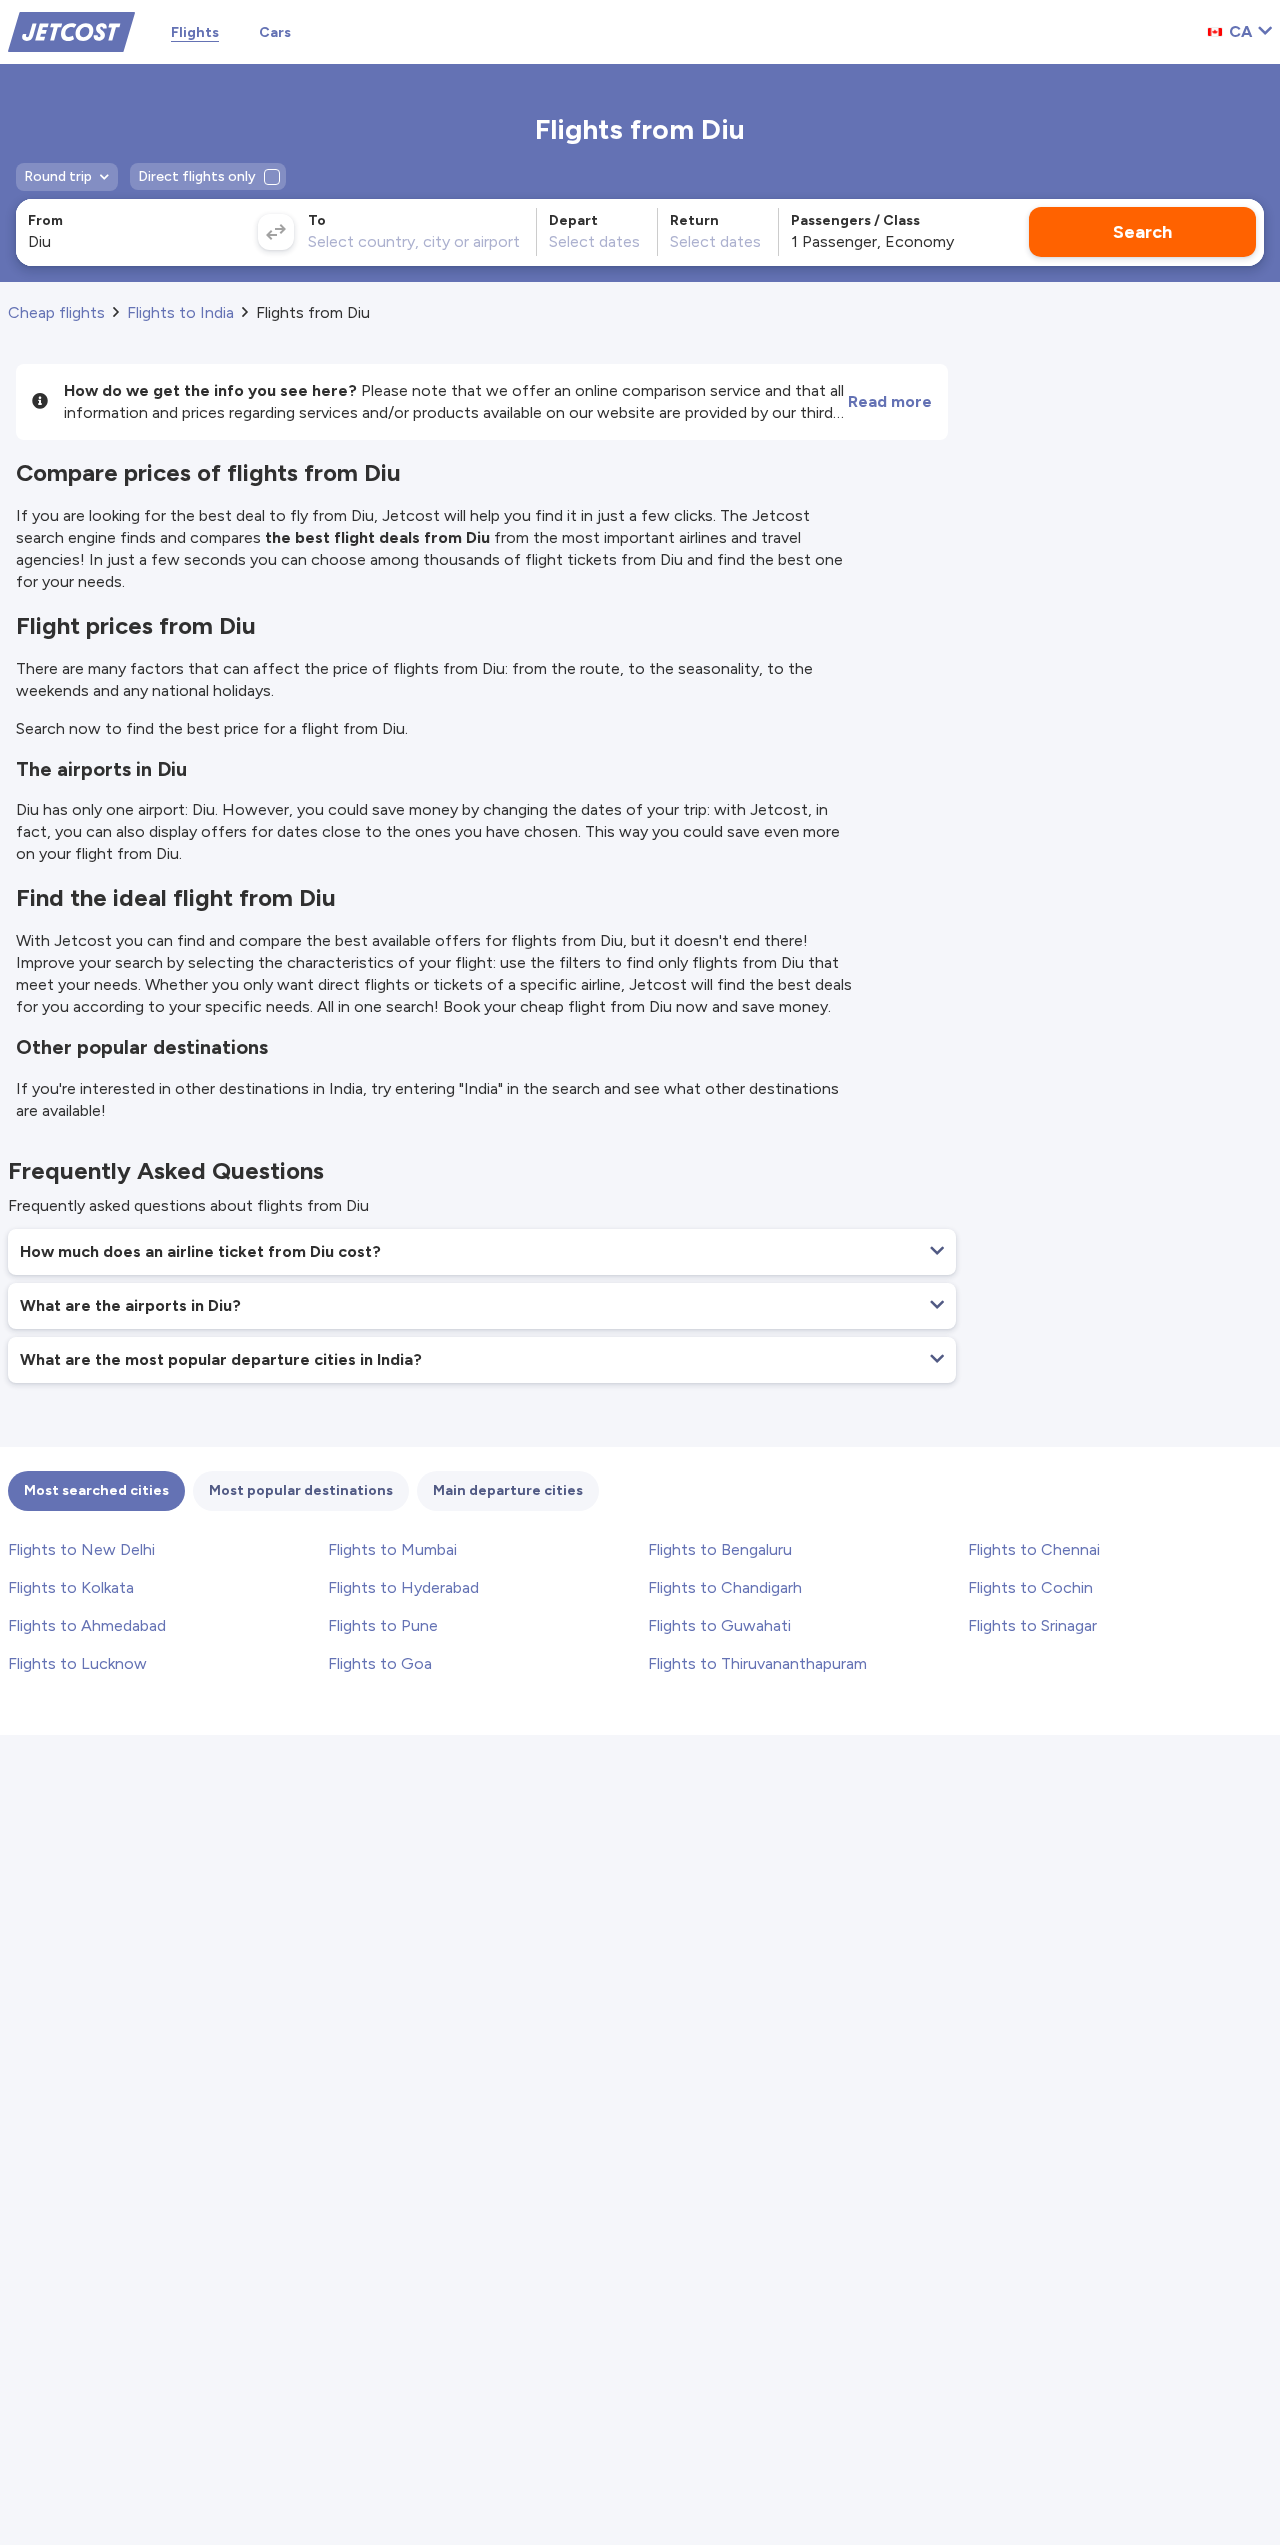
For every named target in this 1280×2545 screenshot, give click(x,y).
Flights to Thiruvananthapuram (757, 1663)
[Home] (71, 30)
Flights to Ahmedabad (87, 1625)
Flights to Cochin (1030, 1587)
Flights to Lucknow (77, 1663)
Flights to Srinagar (1032, 1625)
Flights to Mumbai (392, 1549)
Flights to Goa (380, 1663)
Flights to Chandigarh (725, 1587)
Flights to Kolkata (71, 1587)
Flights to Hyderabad (403, 1587)
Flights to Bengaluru (720, 1549)
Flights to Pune (383, 1625)
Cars (275, 32)
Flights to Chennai (1034, 1549)
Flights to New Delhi (81, 1549)
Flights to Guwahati (719, 1625)
